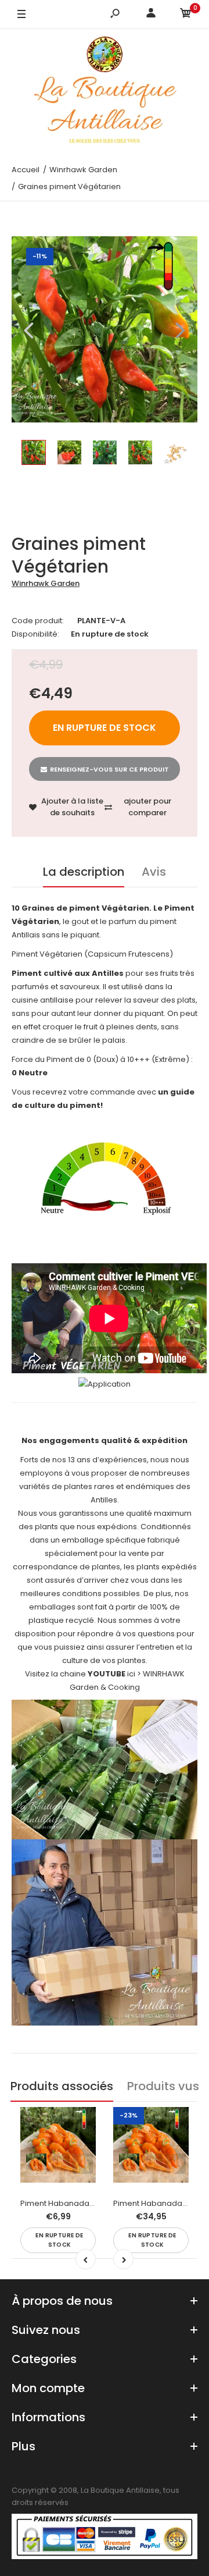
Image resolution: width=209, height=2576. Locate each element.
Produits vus (163, 2086)
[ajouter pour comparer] (80, 2147)
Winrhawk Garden (46, 583)
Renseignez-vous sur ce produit (109, 769)
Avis (154, 872)
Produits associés (62, 2086)
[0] (186, 15)
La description (84, 872)
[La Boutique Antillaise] (105, 92)
